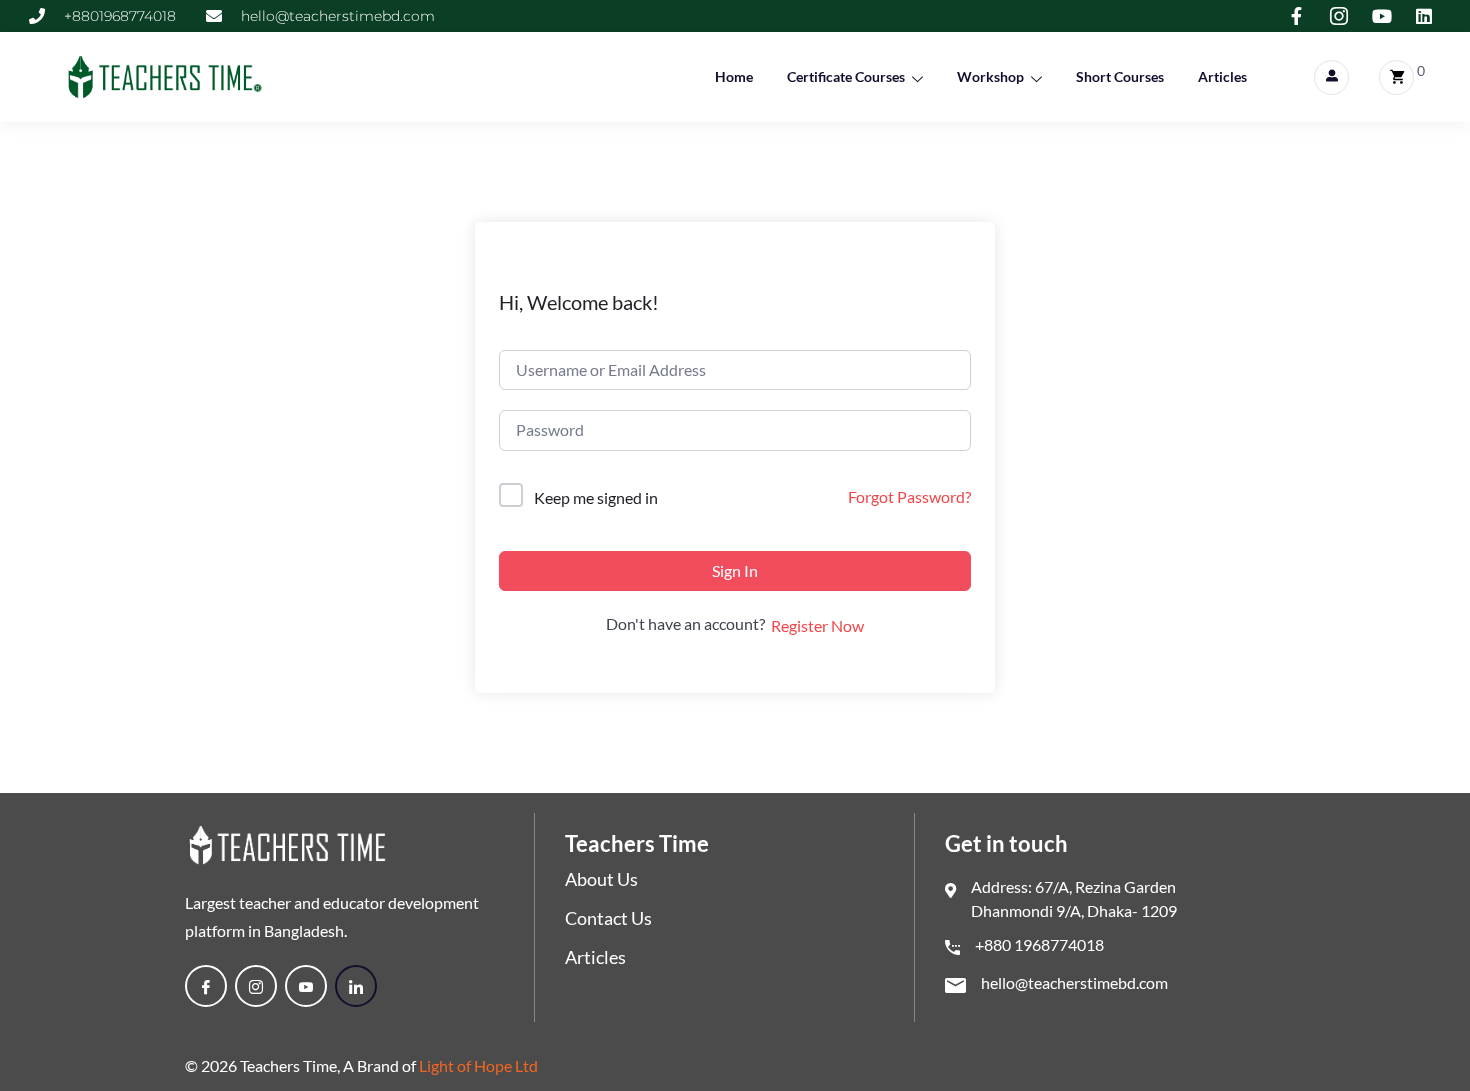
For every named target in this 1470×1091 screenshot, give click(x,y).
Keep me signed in (596, 497)
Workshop (990, 76)
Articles (1222, 76)
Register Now (817, 625)
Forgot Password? (909, 496)
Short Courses (1120, 76)
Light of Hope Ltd (478, 1065)
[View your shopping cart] (1396, 77)
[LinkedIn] (356, 986)
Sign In (735, 570)
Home (734, 76)
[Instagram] (256, 986)
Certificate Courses (846, 76)
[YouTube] (306, 986)
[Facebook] (206, 986)
